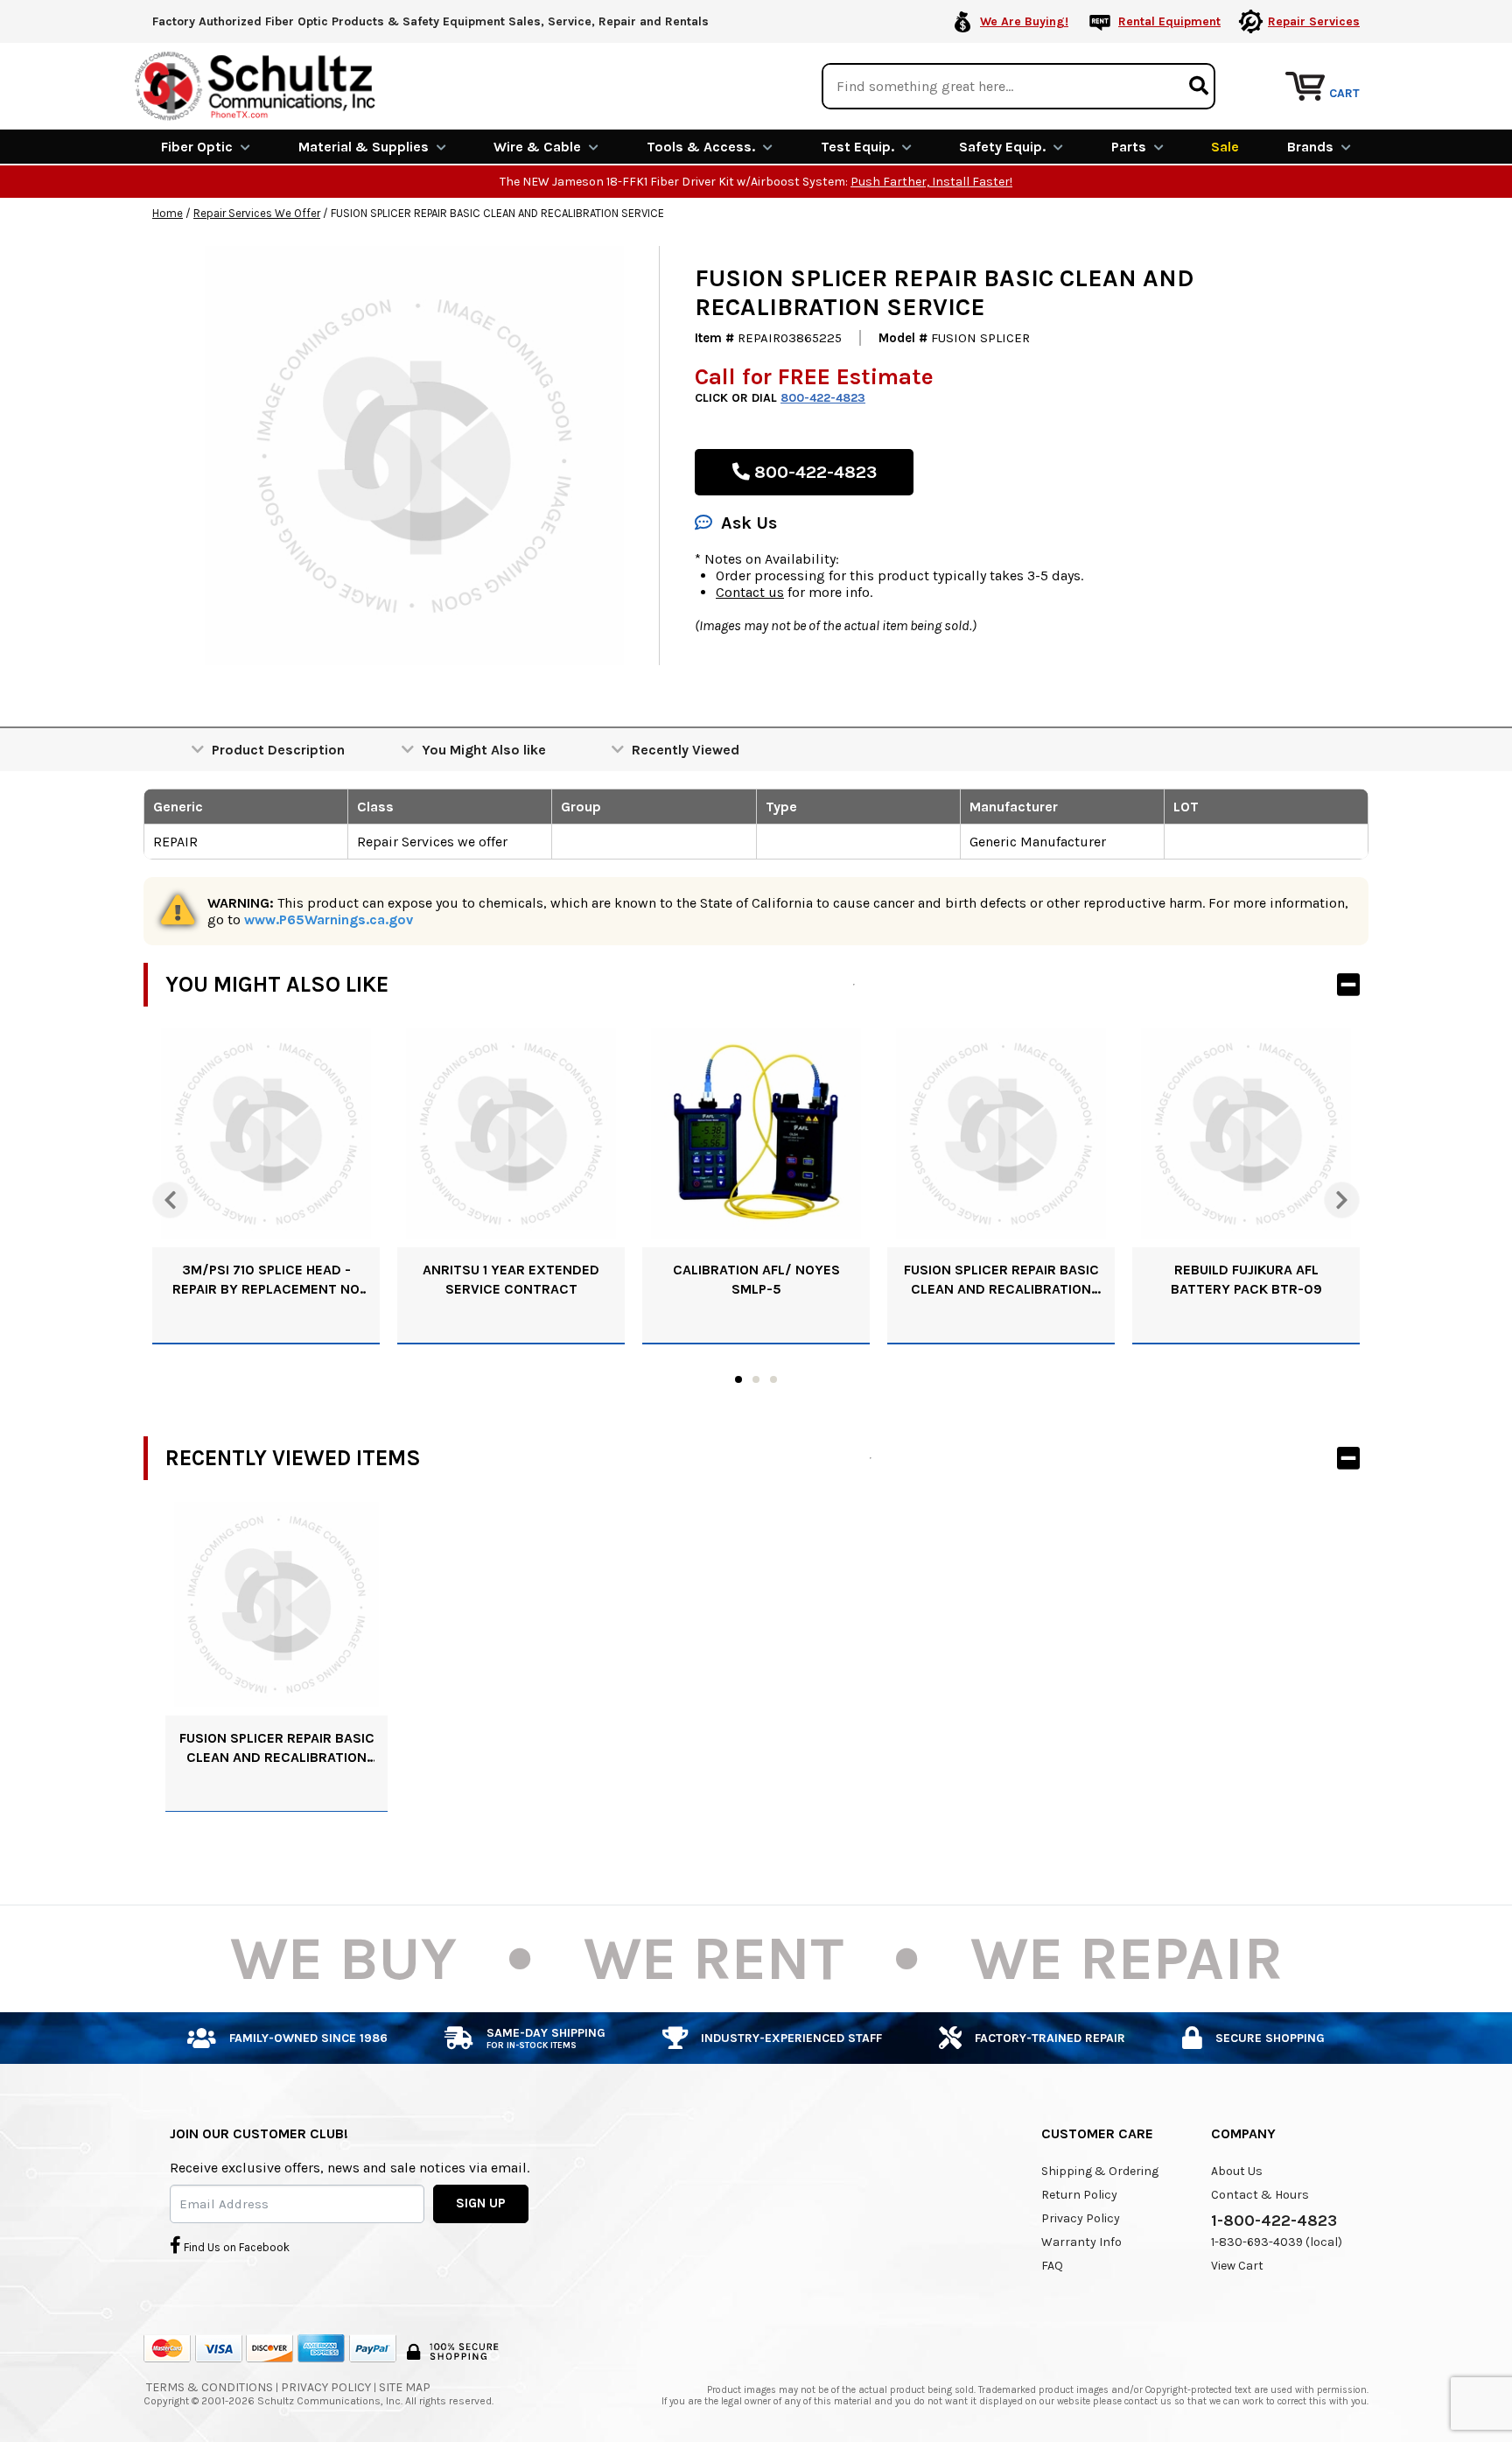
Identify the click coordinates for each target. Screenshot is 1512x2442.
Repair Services (1314, 21)
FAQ (1052, 2266)
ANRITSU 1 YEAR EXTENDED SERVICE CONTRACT (511, 1279)
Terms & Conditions (210, 2387)
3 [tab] (773, 1379)
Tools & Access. (701, 147)
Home (168, 213)
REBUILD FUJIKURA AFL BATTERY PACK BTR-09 (1246, 1279)
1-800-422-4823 (1274, 2221)
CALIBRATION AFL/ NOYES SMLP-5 (756, 1279)
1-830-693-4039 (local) (1277, 2242)
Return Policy (1079, 2195)
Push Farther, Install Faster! (931, 182)
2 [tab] (756, 1379)
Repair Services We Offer (257, 213)
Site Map (405, 2387)
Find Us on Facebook (235, 2247)
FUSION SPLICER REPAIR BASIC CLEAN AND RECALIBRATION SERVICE (1001, 1280)
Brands (1310, 147)
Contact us (750, 592)
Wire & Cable (537, 147)
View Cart (1237, 2266)
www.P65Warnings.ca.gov (329, 919)
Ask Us (749, 523)
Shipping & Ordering (1100, 2171)
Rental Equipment (1169, 21)
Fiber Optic (197, 147)
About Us (1237, 2171)
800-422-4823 (823, 398)
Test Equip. (857, 147)
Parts (1129, 147)
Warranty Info (1081, 2242)
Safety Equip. (1002, 147)
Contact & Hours (1260, 2195)
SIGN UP (481, 2203)
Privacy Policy (1081, 2218)
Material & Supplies (364, 147)
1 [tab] (738, 1379)
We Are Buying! (1024, 21)
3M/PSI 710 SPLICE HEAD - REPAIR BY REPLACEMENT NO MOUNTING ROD (266, 1280)
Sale (1225, 147)
